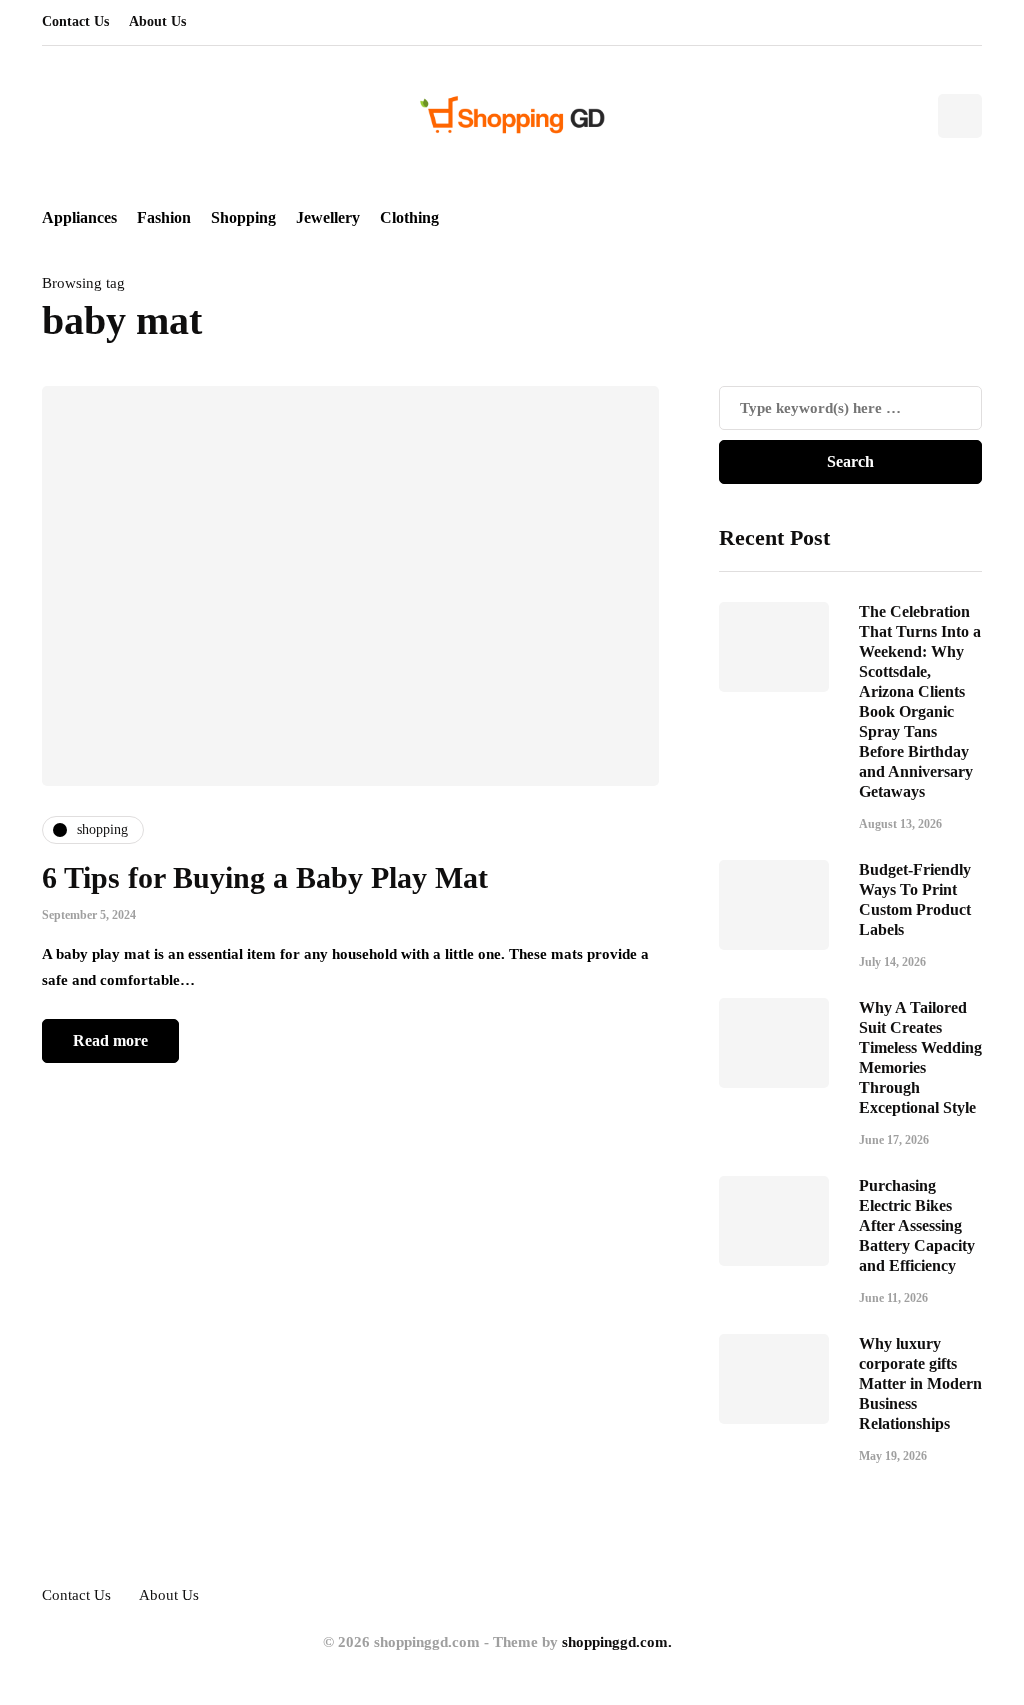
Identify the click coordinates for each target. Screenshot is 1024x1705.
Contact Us (75, 21)
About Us (157, 21)
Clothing (409, 217)
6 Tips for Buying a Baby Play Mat (265, 877)
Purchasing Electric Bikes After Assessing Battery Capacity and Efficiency (917, 1225)
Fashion (164, 217)
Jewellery (328, 217)
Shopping (243, 217)
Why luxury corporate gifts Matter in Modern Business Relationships (920, 1383)
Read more (110, 1040)
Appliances (79, 217)
